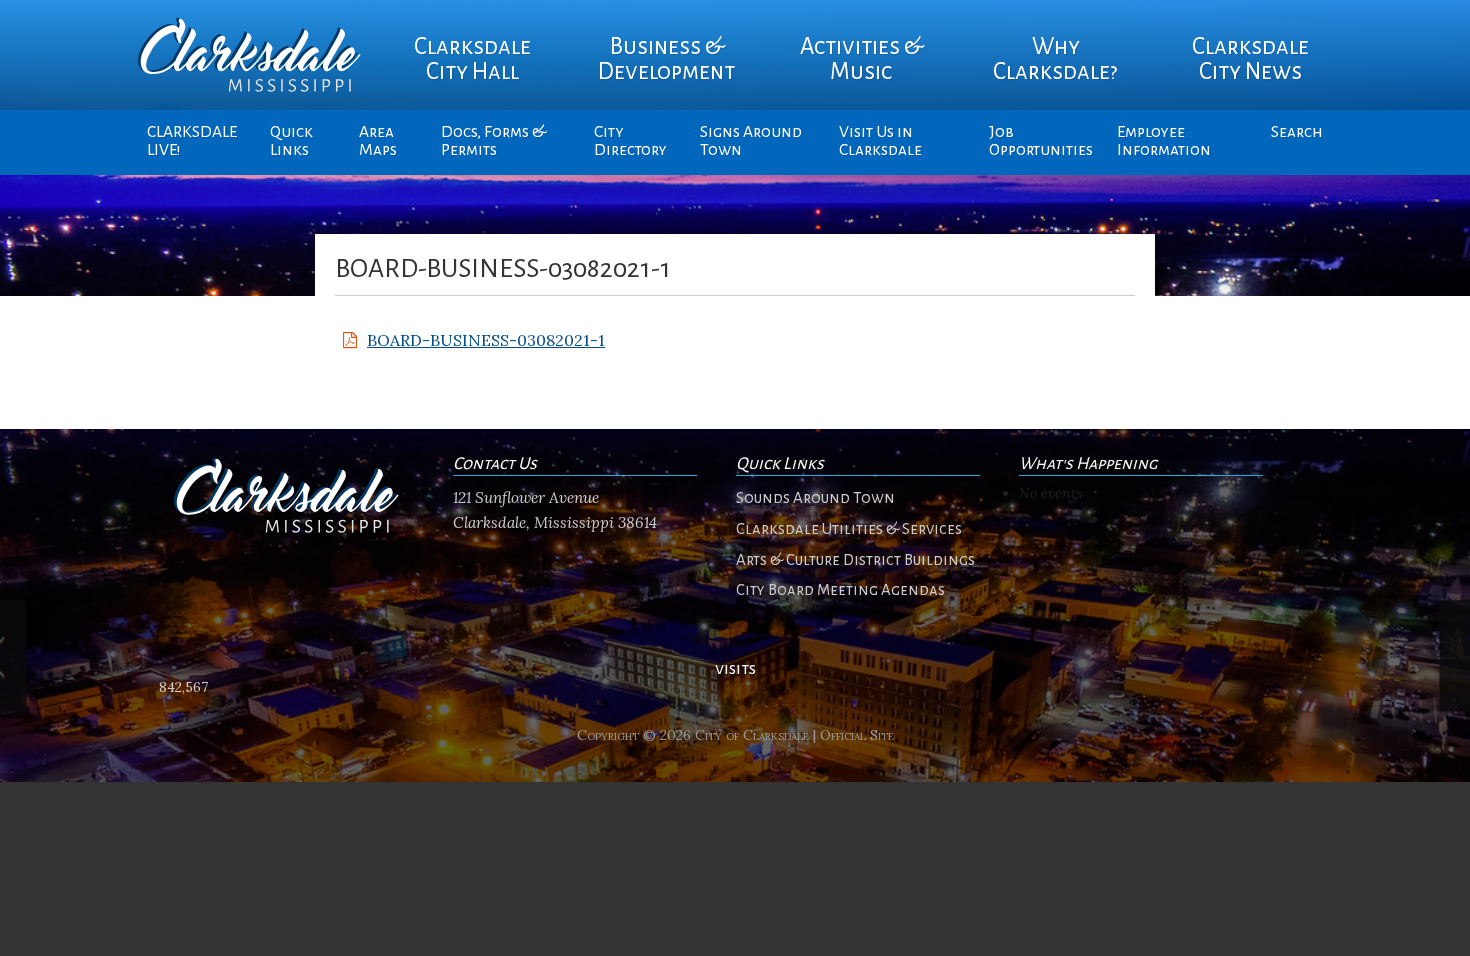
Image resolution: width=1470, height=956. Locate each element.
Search (1297, 132)
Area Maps (378, 141)
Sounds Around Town (815, 498)
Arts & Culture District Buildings (855, 560)
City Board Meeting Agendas (840, 590)
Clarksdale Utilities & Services (849, 529)
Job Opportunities (1041, 141)
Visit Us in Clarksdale (880, 141)
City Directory (630, 141)
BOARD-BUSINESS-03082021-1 (486, 340)
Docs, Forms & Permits (493, 141)
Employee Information (1164, 141)
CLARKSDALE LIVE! (192, 141)
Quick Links (291, 141)
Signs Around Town (751, 141)
